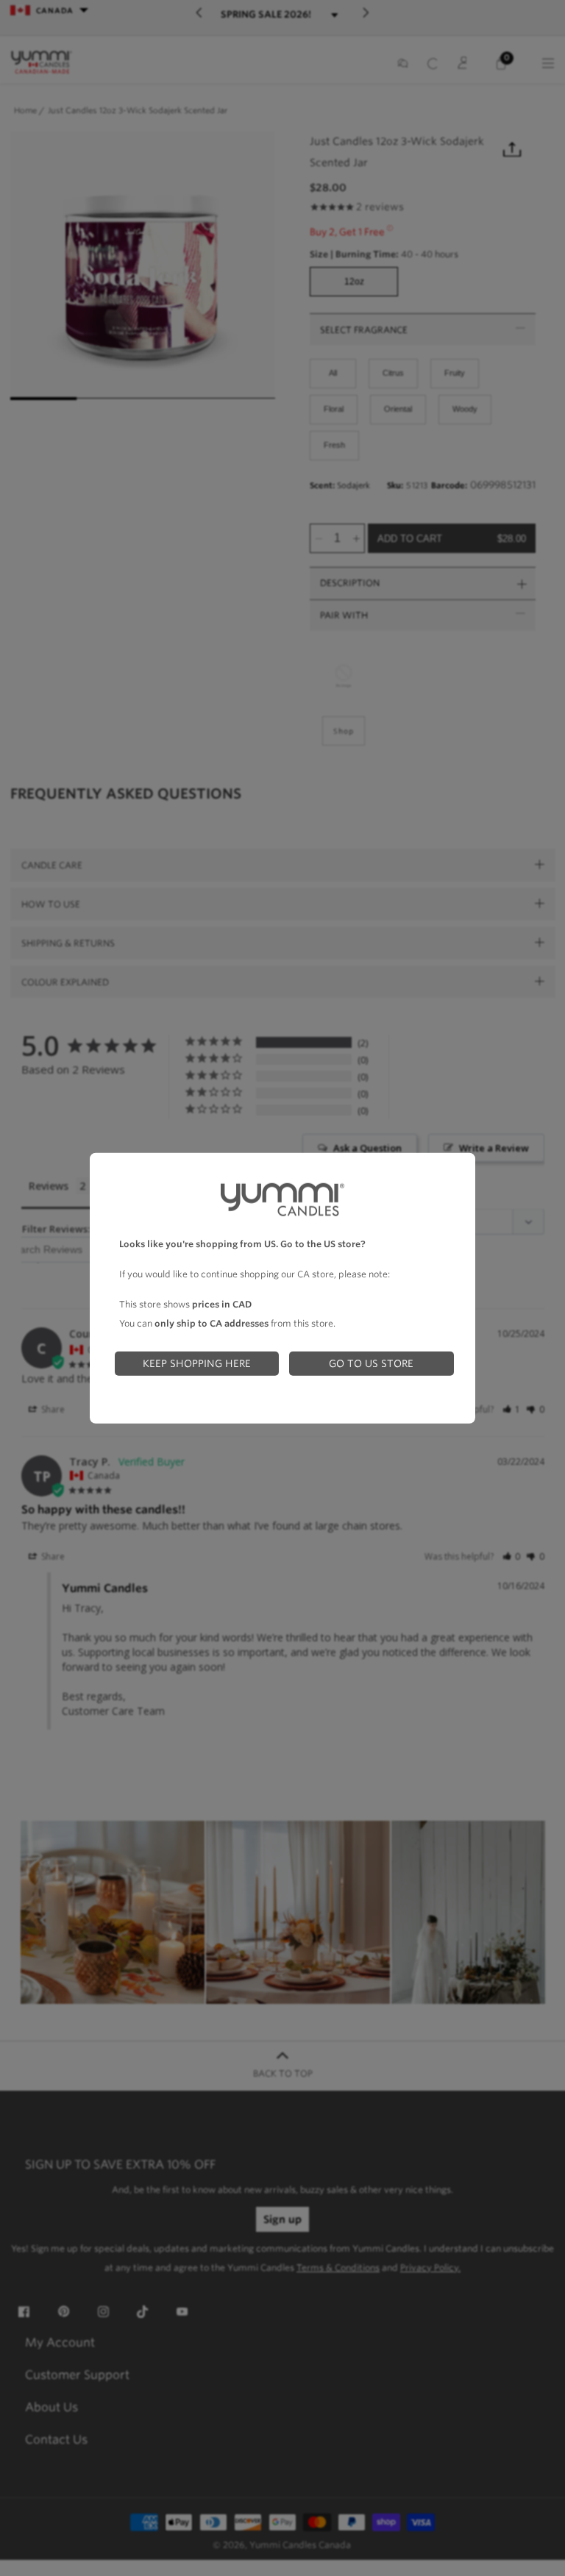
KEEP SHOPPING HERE (197, 1363)
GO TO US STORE (371, 1363)
